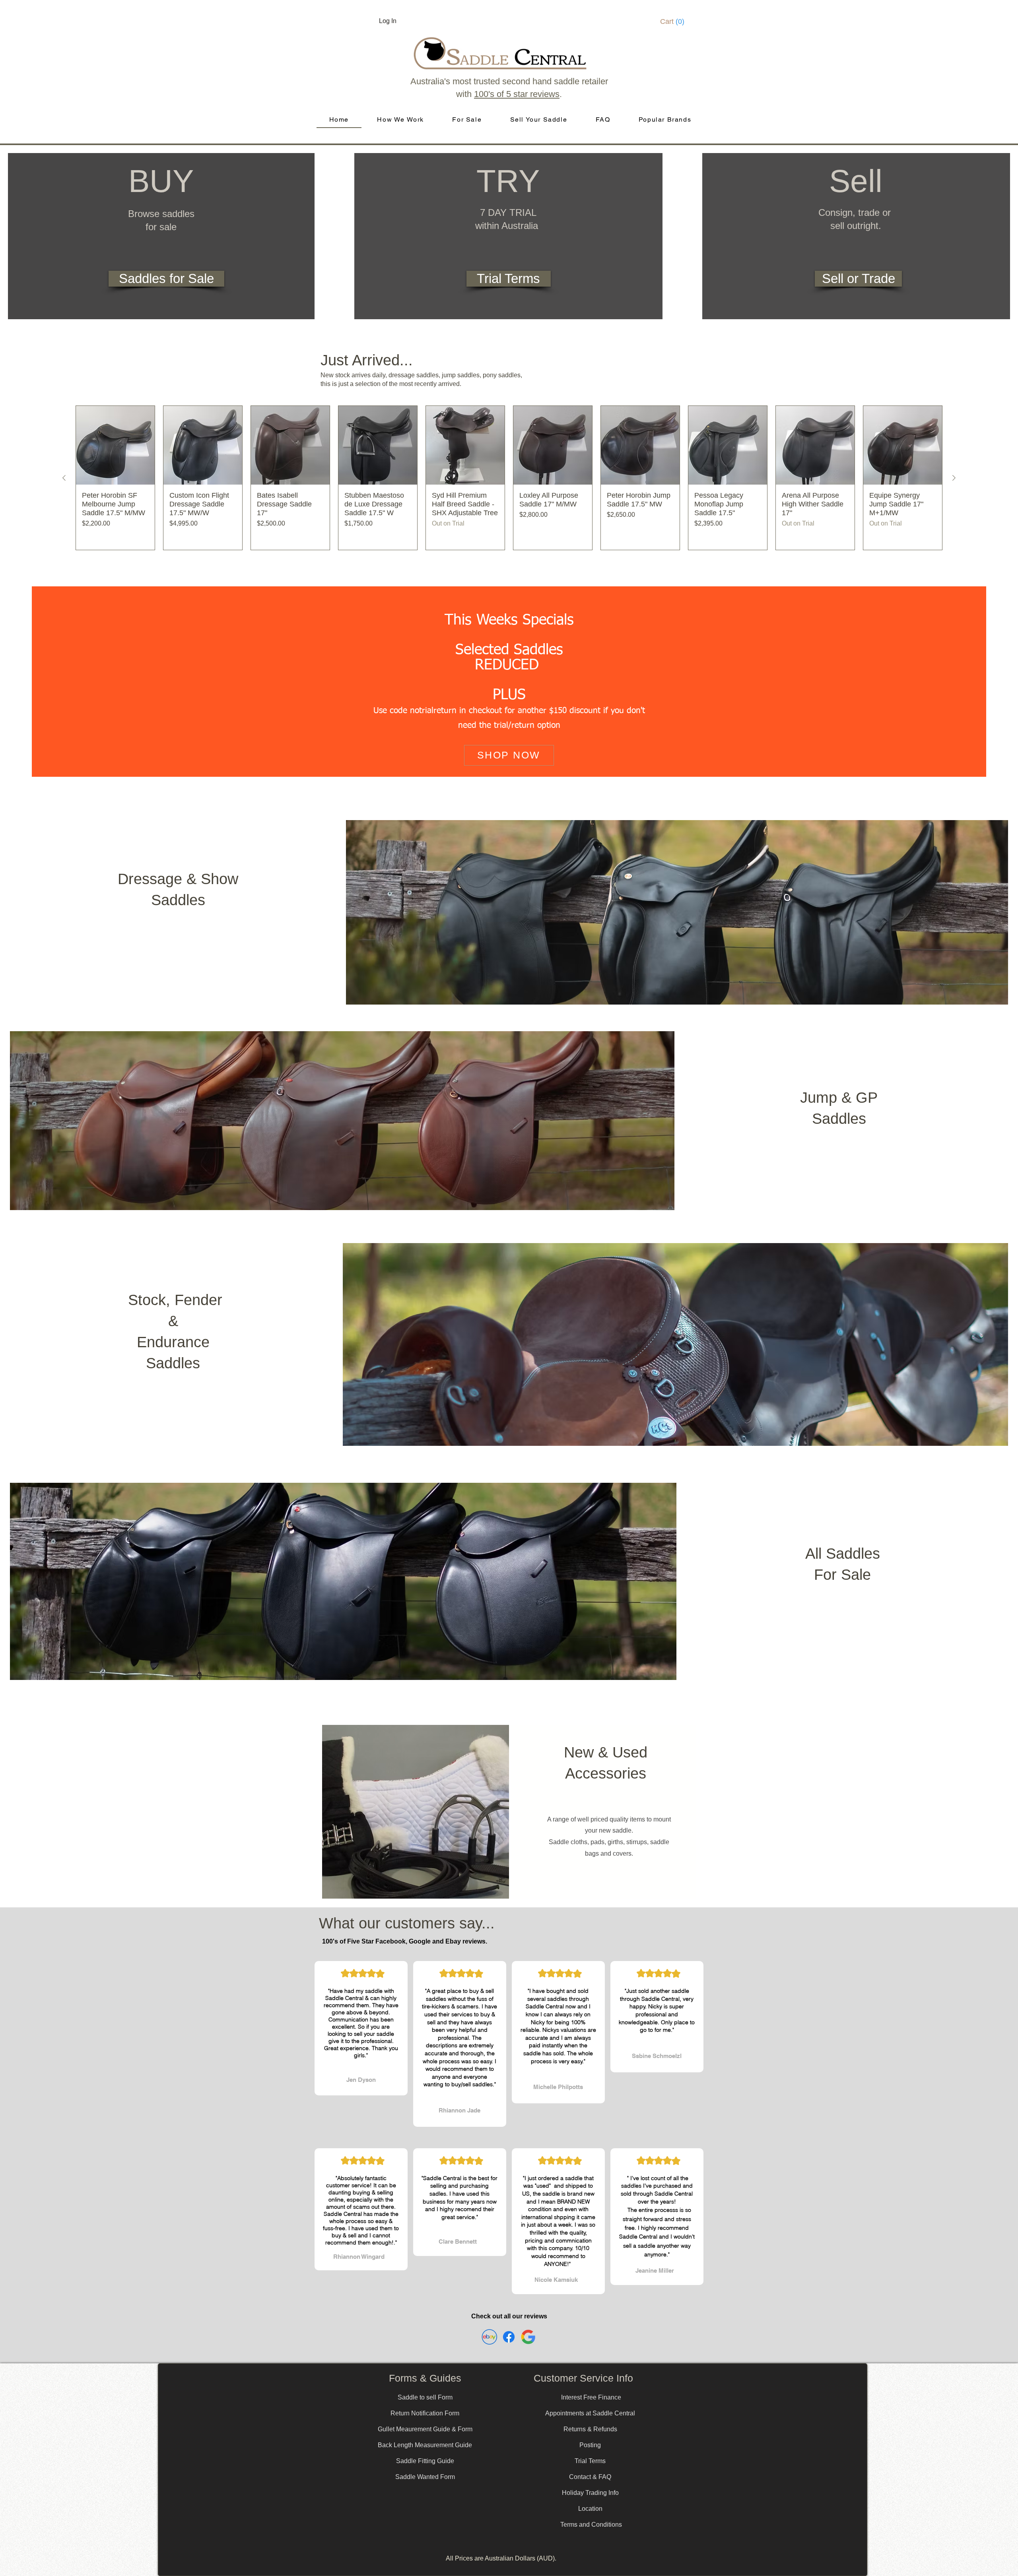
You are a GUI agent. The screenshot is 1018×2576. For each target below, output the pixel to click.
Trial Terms (590, 2461)
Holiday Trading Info (590, 2493)
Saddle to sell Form (425, 2397)
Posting (590, 2445)
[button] (675, 21)
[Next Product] (954, 478)
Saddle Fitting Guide (425, 2461)
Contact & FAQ (590, 2477)
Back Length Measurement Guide (425, 2445)
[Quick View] (115, 445)
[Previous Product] (64, 478)
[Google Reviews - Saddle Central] (528, 2337)
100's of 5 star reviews (517, 94)
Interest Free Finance (591, 2397)
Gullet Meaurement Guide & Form (425, 2429)
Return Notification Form (425, 2413)
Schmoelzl (667, 2056)
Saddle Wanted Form (425, 2477)
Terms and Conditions (591, 2525)
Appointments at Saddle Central (590, 2413)
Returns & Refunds (590, 2429)
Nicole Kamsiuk (556, 2280)
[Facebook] (509, 2337)
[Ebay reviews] (489, 2337)
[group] (509, 478)
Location (590, 2509)
